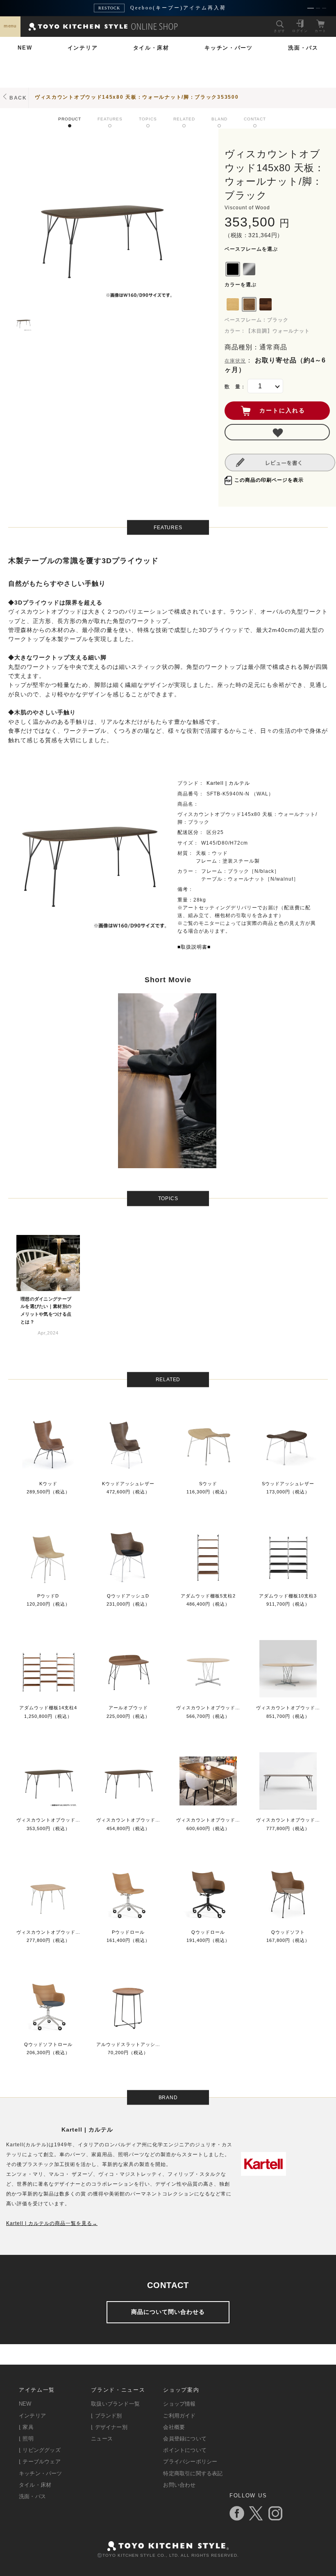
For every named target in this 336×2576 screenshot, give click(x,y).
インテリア (83, 48)
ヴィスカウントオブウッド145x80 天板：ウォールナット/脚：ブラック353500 (137, 97)
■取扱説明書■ (194, 947)
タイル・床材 (151, 48)
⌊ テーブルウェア (40, 2462)
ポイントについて (185, 2450)
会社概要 (174, 2427)
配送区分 (188, 832)
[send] (277, 432)
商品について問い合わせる (168, 2312)
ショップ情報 (179, 2404)
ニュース (102, 2439)
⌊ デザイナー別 (109, 2427)
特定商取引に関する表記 (193, 2473)
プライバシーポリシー (190, 2462)
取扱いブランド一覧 (115, 2404)
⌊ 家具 (26, 2427)
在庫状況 (235, 361)
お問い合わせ (179, 2485)
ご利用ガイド (179, 2416)
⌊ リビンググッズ (40, 2450)
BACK (18, 98)
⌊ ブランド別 (106, 2416)
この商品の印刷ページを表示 (269, 480)
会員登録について (185, 2439)
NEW (25, 48)
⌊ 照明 (26, 2439)
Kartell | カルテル (228, 783)
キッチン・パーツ (229, 48)
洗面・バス (303, 48)
